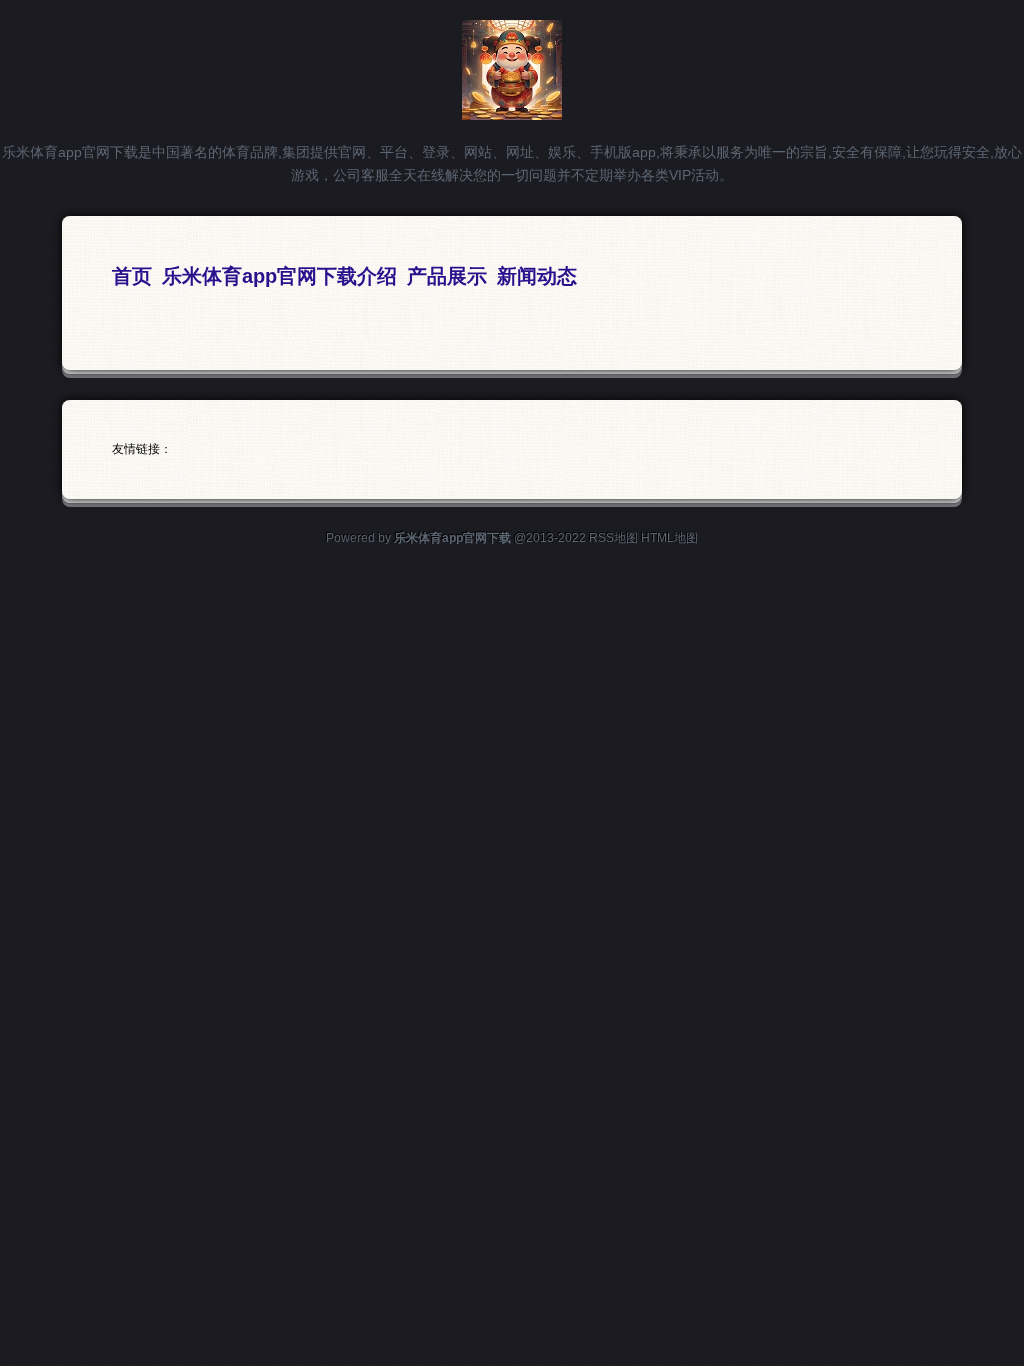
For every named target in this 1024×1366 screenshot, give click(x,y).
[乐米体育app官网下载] (512, 111)
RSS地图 (613, 538)
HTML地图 (669, 538)
